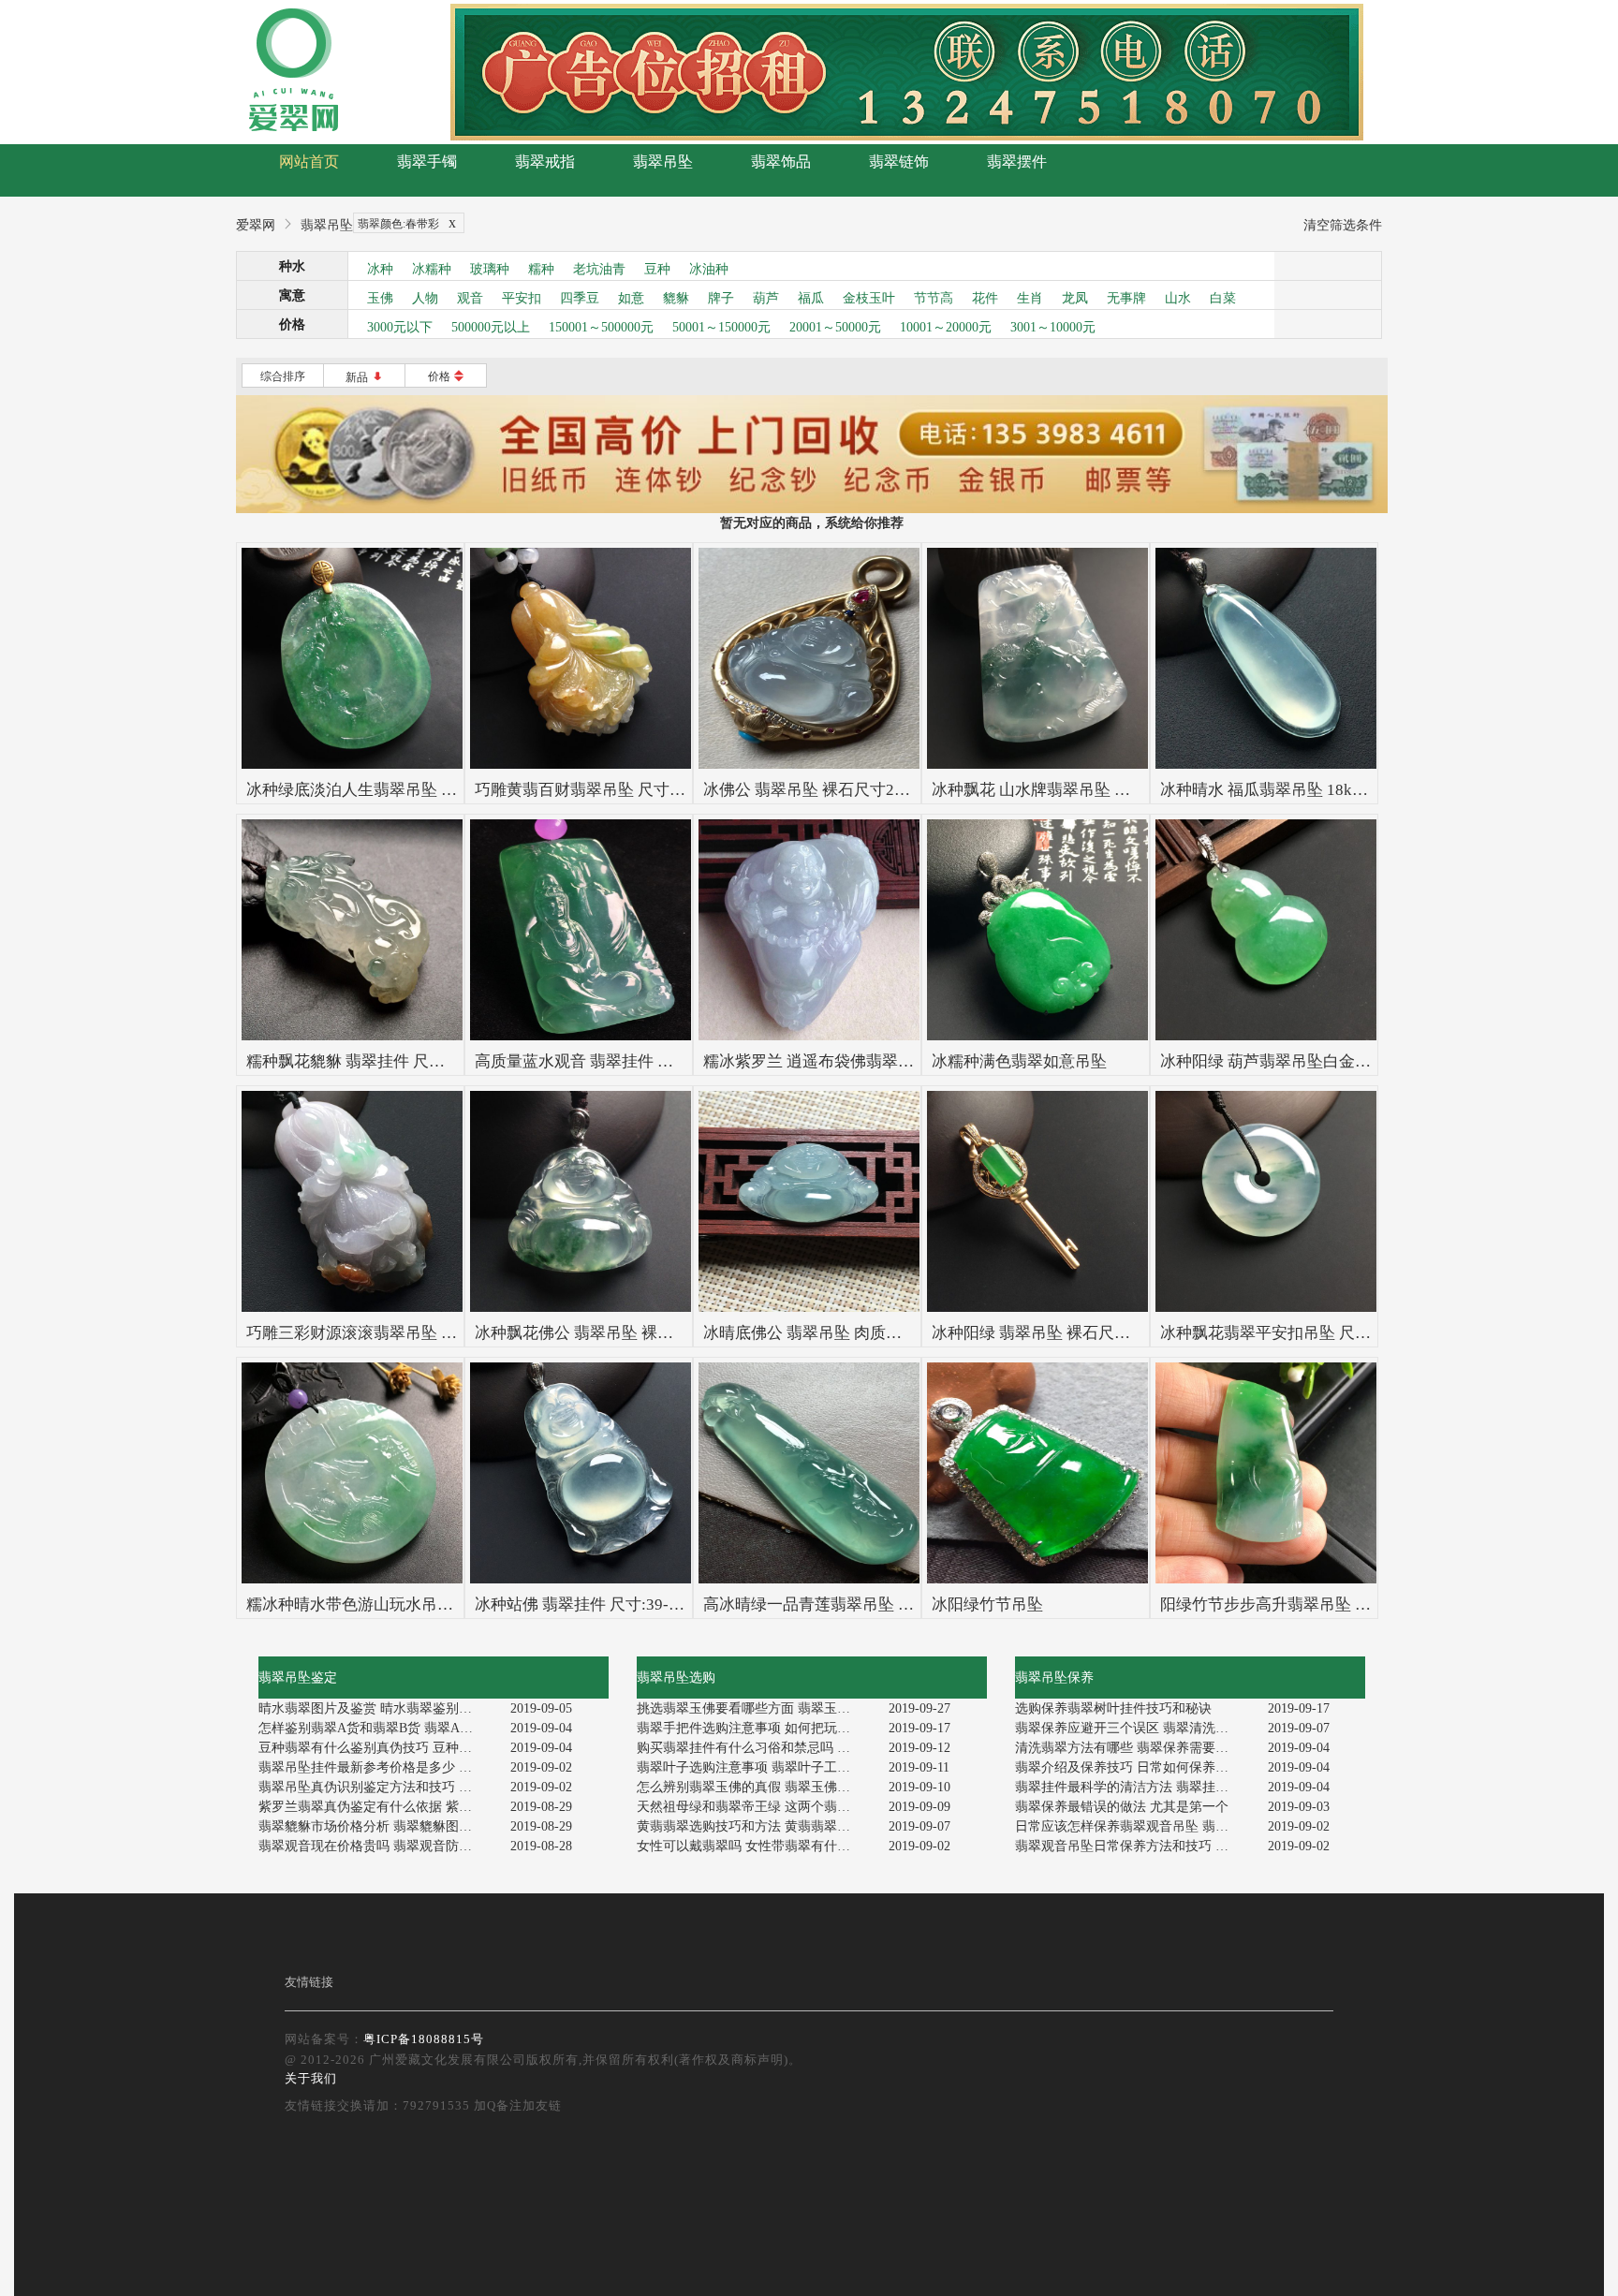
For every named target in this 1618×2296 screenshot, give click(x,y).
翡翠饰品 (781, 162)
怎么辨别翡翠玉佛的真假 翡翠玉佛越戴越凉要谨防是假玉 (756, 1787)
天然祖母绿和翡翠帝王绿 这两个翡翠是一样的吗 (756, 1807)
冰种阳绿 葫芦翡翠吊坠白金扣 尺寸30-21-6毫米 (1326, 1061)
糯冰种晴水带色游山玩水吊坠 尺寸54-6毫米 (399, 1604)
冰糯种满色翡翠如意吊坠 (1019, 1061)
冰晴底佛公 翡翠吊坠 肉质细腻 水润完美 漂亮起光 (878, 1333)
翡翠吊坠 (663, 162)
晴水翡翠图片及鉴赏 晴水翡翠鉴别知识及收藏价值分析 (378, 1708)
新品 (365, 377)
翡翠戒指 (545, 162)
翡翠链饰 (899, 162)
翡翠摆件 (1017, 162)
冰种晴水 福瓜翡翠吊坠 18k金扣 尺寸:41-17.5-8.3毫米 (1347, 790)
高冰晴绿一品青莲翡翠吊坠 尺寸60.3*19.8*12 (862, 1604)
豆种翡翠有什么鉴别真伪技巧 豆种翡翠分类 (378, 1748)
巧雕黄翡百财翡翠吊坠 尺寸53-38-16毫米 (619, 790)
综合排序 (283, 376)
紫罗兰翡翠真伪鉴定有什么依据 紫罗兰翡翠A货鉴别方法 (378, 1807)
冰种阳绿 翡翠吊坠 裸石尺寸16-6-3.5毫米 (1075, 1333)
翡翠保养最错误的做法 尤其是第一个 (1122, 1807)
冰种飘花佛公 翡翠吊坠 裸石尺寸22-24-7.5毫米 (639, 1333)
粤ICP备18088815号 (424, 2039)
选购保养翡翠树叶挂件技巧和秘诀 (1113, 1708)
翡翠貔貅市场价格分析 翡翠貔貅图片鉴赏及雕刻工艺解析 (378, 1826)
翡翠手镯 (427, 162)
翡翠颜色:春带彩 (407, 222)
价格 (446, 376)
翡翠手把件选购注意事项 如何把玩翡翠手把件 (756, 1728)
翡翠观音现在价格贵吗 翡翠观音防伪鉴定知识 (378, 1846)
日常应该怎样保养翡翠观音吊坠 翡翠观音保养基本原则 (1134, 1826)
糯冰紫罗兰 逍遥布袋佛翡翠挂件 (816, 1061)
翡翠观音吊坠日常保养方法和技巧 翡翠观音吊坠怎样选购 (1134, 1846)
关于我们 (311, 2078)
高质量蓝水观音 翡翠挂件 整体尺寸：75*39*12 (640, 1061)
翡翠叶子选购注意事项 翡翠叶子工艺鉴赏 (756, 1767)
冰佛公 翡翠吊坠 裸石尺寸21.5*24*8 (830, 790)
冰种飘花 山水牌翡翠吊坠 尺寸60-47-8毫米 (1081, 790)
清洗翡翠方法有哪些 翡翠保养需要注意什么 (1134, 1748)
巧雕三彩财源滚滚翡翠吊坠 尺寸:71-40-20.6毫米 (415, 1333)
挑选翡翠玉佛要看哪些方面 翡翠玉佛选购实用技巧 (756, 1708)
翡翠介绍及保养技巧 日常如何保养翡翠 (1128, 1767)
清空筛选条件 (1343, 225)
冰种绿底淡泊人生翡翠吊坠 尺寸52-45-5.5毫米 (408, 790)
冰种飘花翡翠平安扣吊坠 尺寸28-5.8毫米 (1303, 1333)
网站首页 (309, 162)
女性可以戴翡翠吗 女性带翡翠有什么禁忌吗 (756, 1846)
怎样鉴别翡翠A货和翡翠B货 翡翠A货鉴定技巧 (378, 1728)
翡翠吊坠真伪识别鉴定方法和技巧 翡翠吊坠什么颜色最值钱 (378, 1787)
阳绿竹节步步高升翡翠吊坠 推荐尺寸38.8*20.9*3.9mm (1349, 1604)
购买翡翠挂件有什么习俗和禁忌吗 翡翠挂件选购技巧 (756, 1748)
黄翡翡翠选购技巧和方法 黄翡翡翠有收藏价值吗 (756, 1826)
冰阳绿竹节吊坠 (987, 1604)
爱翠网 (256, 225)
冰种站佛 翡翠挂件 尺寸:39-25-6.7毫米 (609, 1604)
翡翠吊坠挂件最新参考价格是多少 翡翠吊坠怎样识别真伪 (378, 1767)
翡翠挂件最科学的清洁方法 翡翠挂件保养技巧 (1134, 1787)
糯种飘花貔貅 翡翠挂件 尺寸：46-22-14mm (397, 1061)
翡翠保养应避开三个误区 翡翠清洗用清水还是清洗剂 (1134, 1728)
